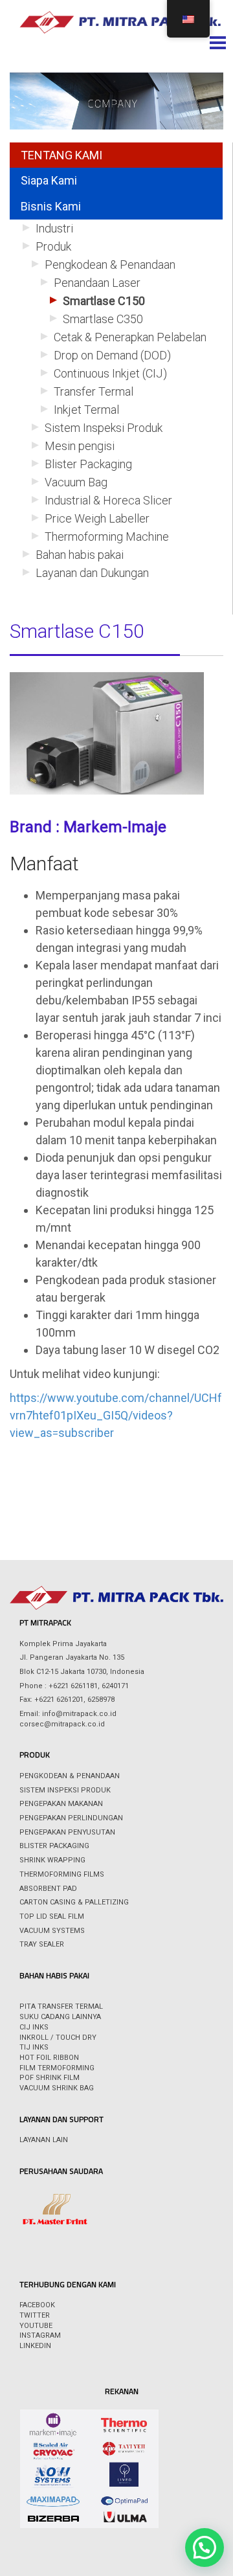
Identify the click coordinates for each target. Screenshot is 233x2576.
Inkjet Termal (86, 410)
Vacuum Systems (52, 1931)
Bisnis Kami (51, 206)
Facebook (37, 2305)
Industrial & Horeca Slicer (108, 500)
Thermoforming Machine (107, 537)
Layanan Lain (44, 2140)
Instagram (40, 2335)
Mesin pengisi (80, 446)
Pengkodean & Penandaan (110, 265)
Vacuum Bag (76, 482)
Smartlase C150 (104, 301)
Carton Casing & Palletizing (74, 1902)
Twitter (35, 2315)
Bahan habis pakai (80, 555)
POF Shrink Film (50, 2078)
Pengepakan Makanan (61, 1804)
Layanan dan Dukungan (92, 573)
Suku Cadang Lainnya (60, 2017)
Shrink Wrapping (52, 1860)
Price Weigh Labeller (97, 518)
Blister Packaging (88, 464)
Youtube (36, 2326)
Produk (53, 246)
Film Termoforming (57, 2068)
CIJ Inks (34, 2027)
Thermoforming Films (62, 1874)
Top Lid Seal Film (52, 1916)
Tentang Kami (61, 155)
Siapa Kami (49, 180)
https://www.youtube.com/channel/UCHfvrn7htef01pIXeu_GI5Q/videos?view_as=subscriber (116, 1415)
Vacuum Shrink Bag (57, 2088)
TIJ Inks (34, 2047)
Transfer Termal (94, 391)
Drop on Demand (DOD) (112, 355)
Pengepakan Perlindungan (71, 1818)
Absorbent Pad (48, 1889)
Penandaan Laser (97, 283)
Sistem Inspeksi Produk (104, 428)
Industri (54, 228)
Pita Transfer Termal (61, 2006)
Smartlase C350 (103, 319)
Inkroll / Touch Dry (58, 2038)
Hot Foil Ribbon (49, 2058)
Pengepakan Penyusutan (67, 1832)
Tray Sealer (42, 1944)
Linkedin (35, 2346)
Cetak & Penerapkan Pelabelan (130, 337)
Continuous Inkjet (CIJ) (110, 373)
